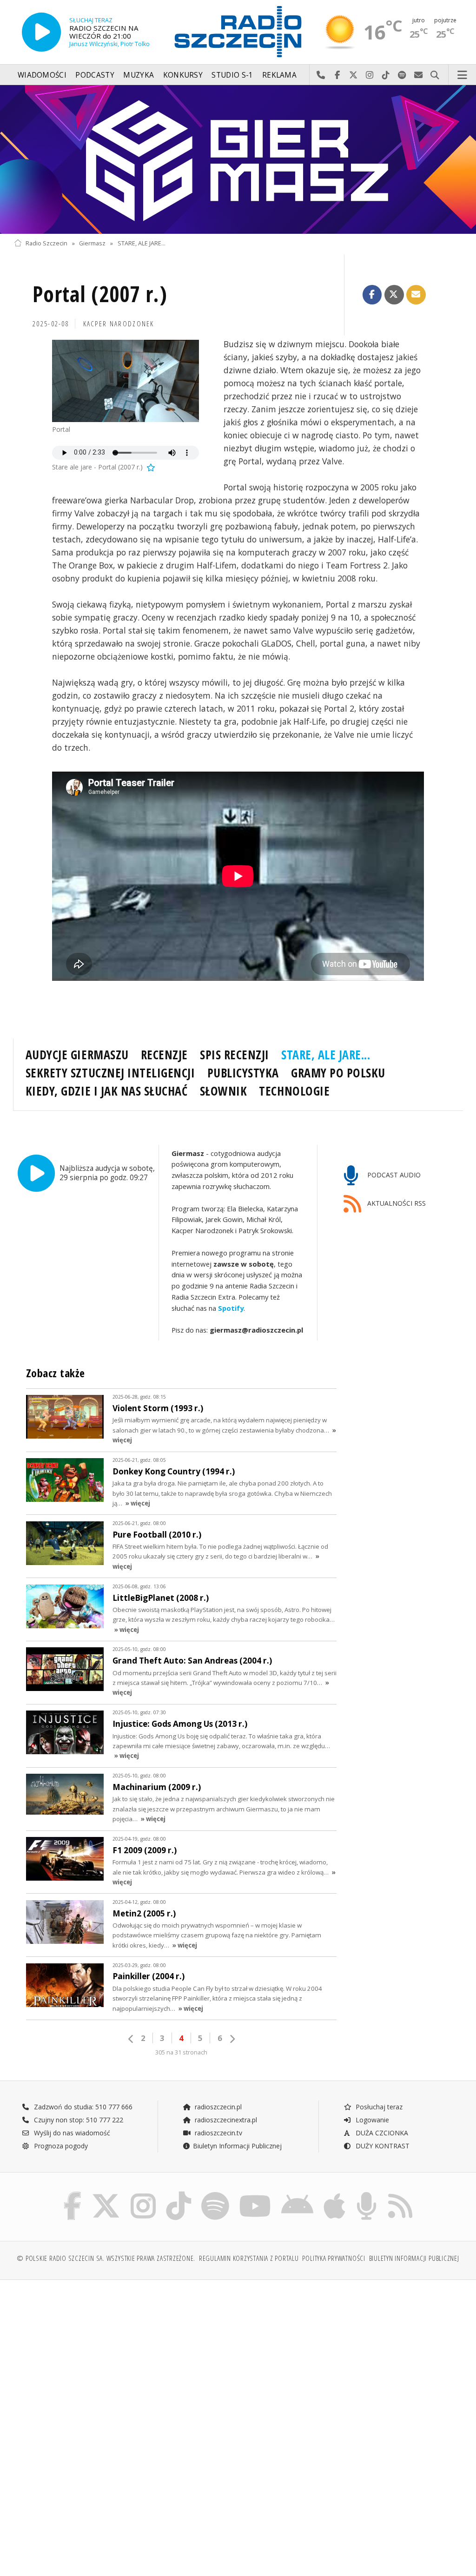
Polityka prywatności (334, 2258)
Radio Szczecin (46, 243)
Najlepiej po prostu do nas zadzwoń (321, 75)
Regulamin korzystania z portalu (249, 2258)
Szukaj (435, 75)
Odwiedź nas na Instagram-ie (370, 75)
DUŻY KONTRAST (382, 2146)
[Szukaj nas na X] (106, 2194)
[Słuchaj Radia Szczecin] (41, 32)
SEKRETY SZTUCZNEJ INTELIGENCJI (110, 1073)
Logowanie (371, 2120)
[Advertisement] (125, 2358)
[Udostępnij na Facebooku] (372, 295)
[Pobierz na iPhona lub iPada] (334, 2194)
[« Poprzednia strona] (131, 2039)
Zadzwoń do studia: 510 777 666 (82, 2107)
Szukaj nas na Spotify (402, 75)
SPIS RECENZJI (235, 1055)
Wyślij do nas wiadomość (419, 75)
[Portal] (126, 381)
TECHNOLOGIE (294, 1091)
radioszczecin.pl (217, 2107)
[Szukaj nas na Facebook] (73, 2194)
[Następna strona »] (232, 2039)
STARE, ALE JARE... (142, 243)
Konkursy (183, 75)
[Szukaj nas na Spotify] (215, 2194)
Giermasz (92, 243)
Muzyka (139, 75)
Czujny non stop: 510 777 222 (78, 2120)
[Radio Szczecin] (238, 32)
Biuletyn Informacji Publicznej (237, 2146)
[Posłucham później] (150, 467)
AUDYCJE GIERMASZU (77, 1055)
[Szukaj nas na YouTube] (255, 2194)
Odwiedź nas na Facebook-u (337, 75)
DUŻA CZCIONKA (381, 2133)
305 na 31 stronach (181, 2052)
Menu (463, 75)
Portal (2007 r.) (100, 294)
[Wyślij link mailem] (416, 295)
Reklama (279, 75)
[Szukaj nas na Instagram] (143, 2194)
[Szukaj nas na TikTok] (178, 2194)
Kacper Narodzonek (119, 324)
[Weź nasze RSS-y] (400, 2194)
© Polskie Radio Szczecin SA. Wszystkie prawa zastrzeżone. (106, 2258)
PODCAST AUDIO (393, 1175)
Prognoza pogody (60, 2146)
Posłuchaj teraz (378, 2107)
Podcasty (95, 75)
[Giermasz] (238, 159)
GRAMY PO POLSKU (338, 1073)
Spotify (231, 1308)
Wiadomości (42, 75)
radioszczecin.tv (218, 2133)
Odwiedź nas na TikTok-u (386, 75)
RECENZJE (164, 1055)
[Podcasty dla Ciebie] (367, 2194)
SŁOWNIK (224, 1091)
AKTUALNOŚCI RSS (396, 1203)
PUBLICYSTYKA (243, 1073)
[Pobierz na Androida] (297, 2194)
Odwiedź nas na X (354, 75)
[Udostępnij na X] (394, 295)
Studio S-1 (232, 75)
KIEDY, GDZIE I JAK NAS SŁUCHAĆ (107, 1091)
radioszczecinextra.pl (225, 2120)
